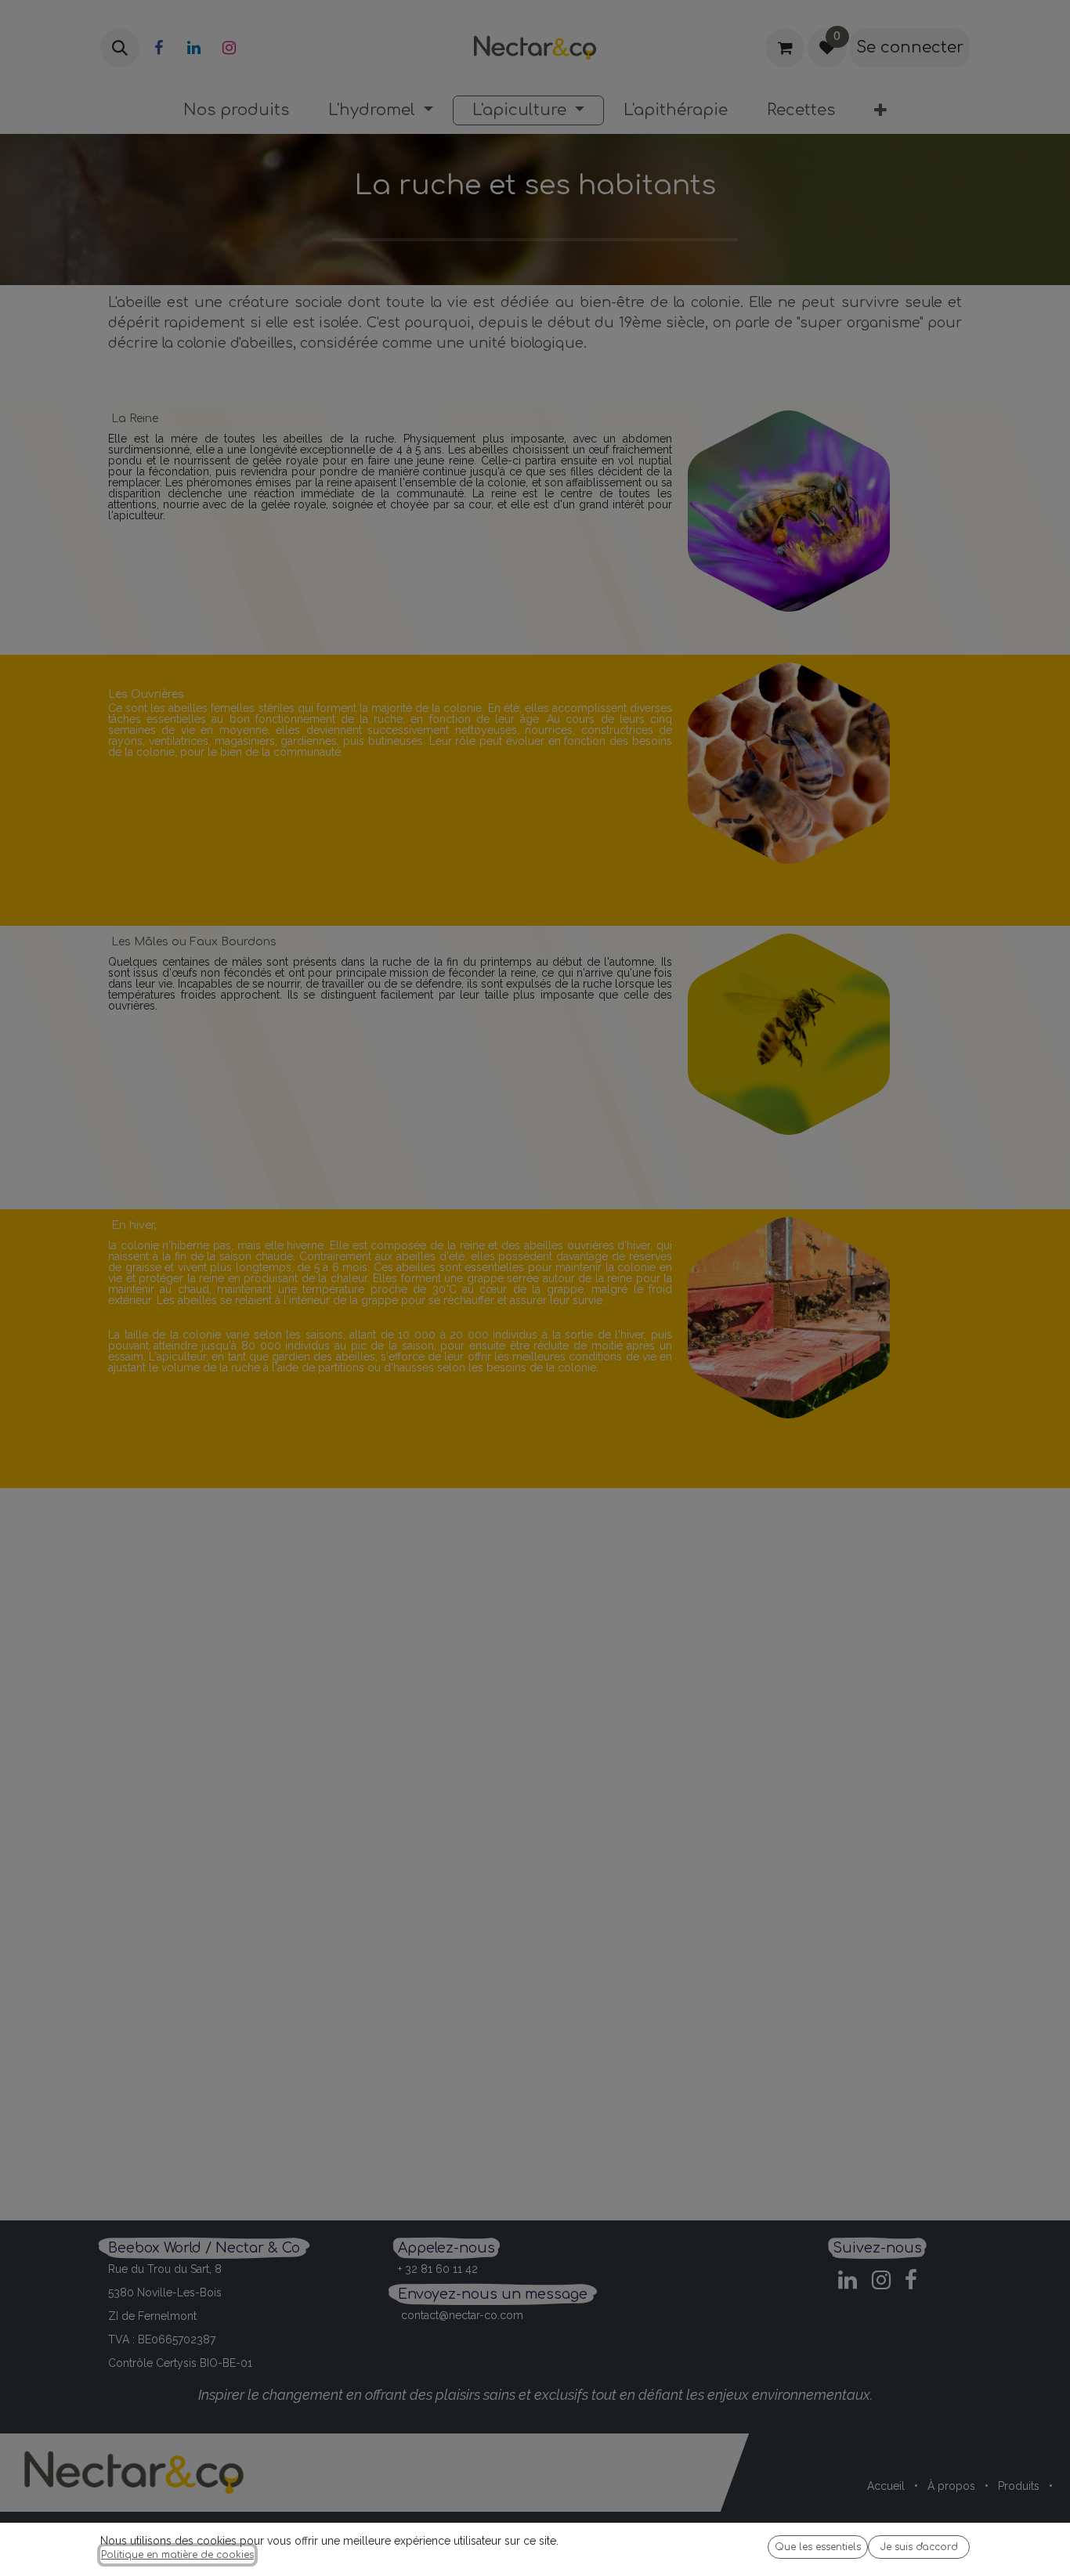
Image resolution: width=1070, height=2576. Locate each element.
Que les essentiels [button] (818, 2547)
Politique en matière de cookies (177, 2555)
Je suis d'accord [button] (919, 2547)
